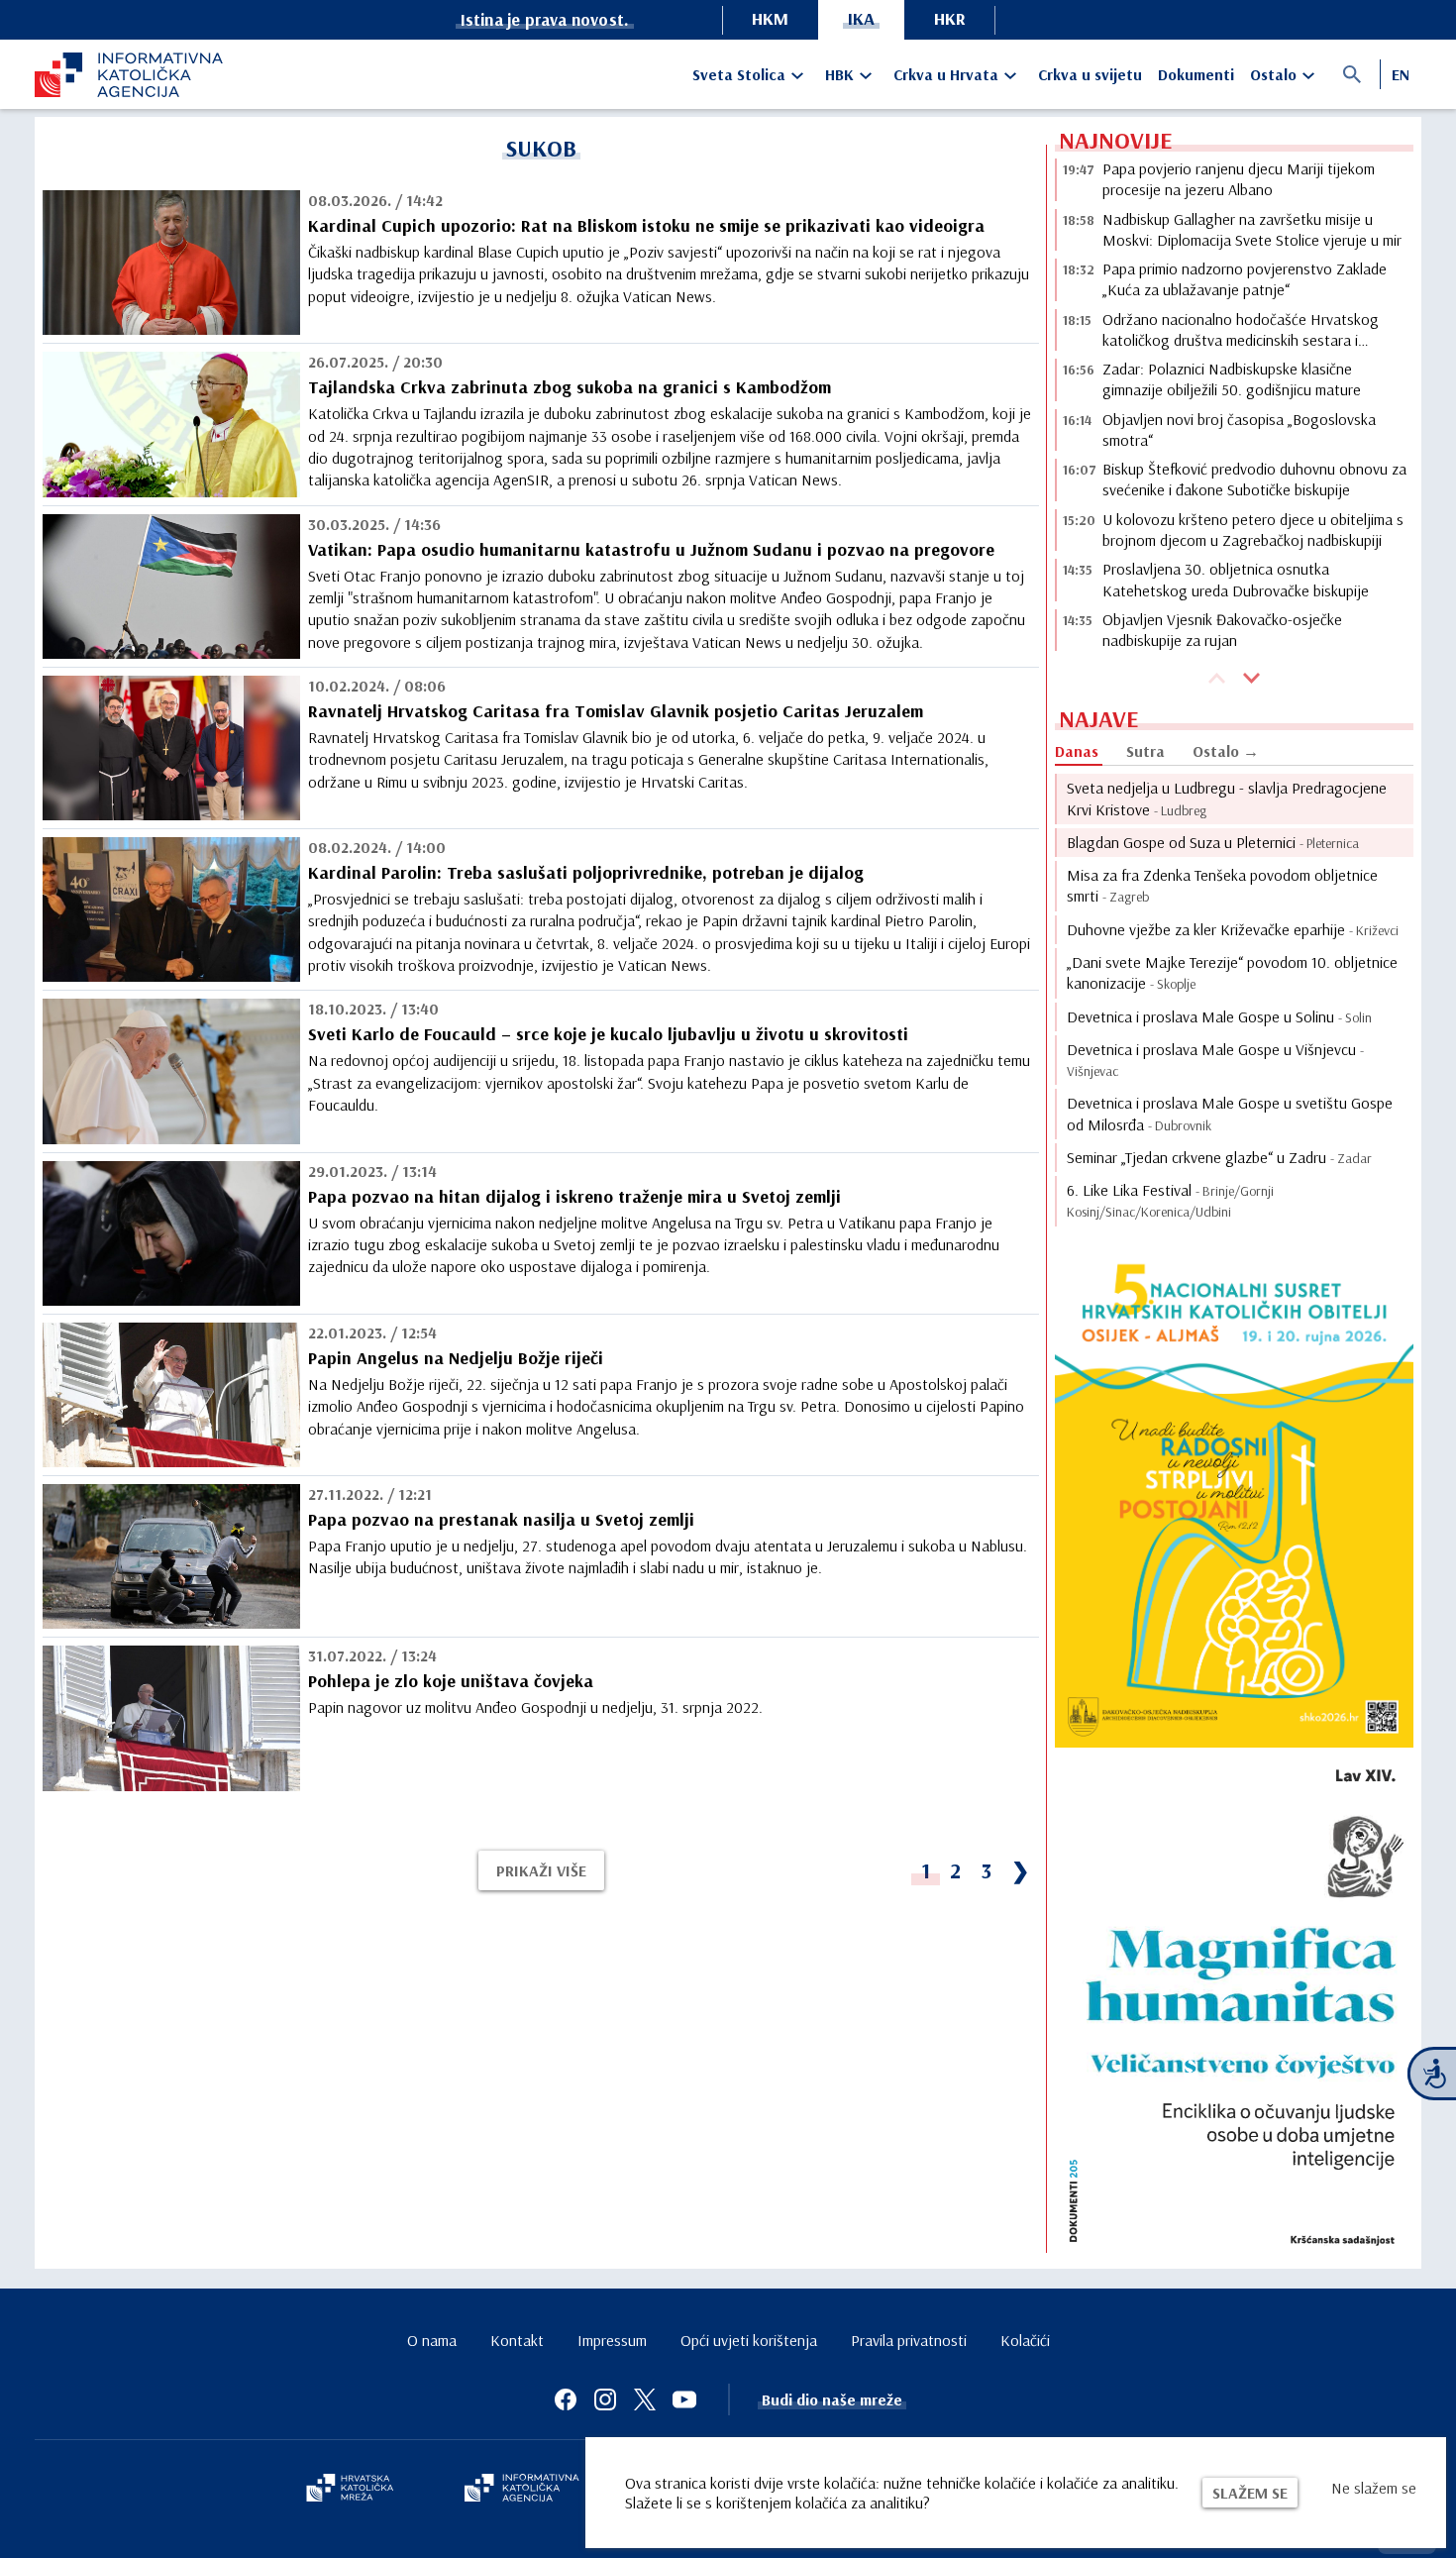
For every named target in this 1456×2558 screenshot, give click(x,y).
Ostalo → (1226, 751)
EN (1401, 74)
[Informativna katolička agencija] (522, 2490)
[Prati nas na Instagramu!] (605, 2399)
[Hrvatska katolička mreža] (350, 2490)
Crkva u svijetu (1090, 74)
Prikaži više (541, 1870)
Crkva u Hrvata (946, 74)
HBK (839, 74)
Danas (1077, 751)
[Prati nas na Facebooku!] (566, 2399)
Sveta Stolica (739, 74)
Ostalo (1273, 74)
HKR (950, 18)
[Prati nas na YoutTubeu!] (684, 2399)
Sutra (1145, 751)
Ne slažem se (1374, 2488)
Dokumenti (1196, 74)
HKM (770, 18)
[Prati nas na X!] (645, 2399)
